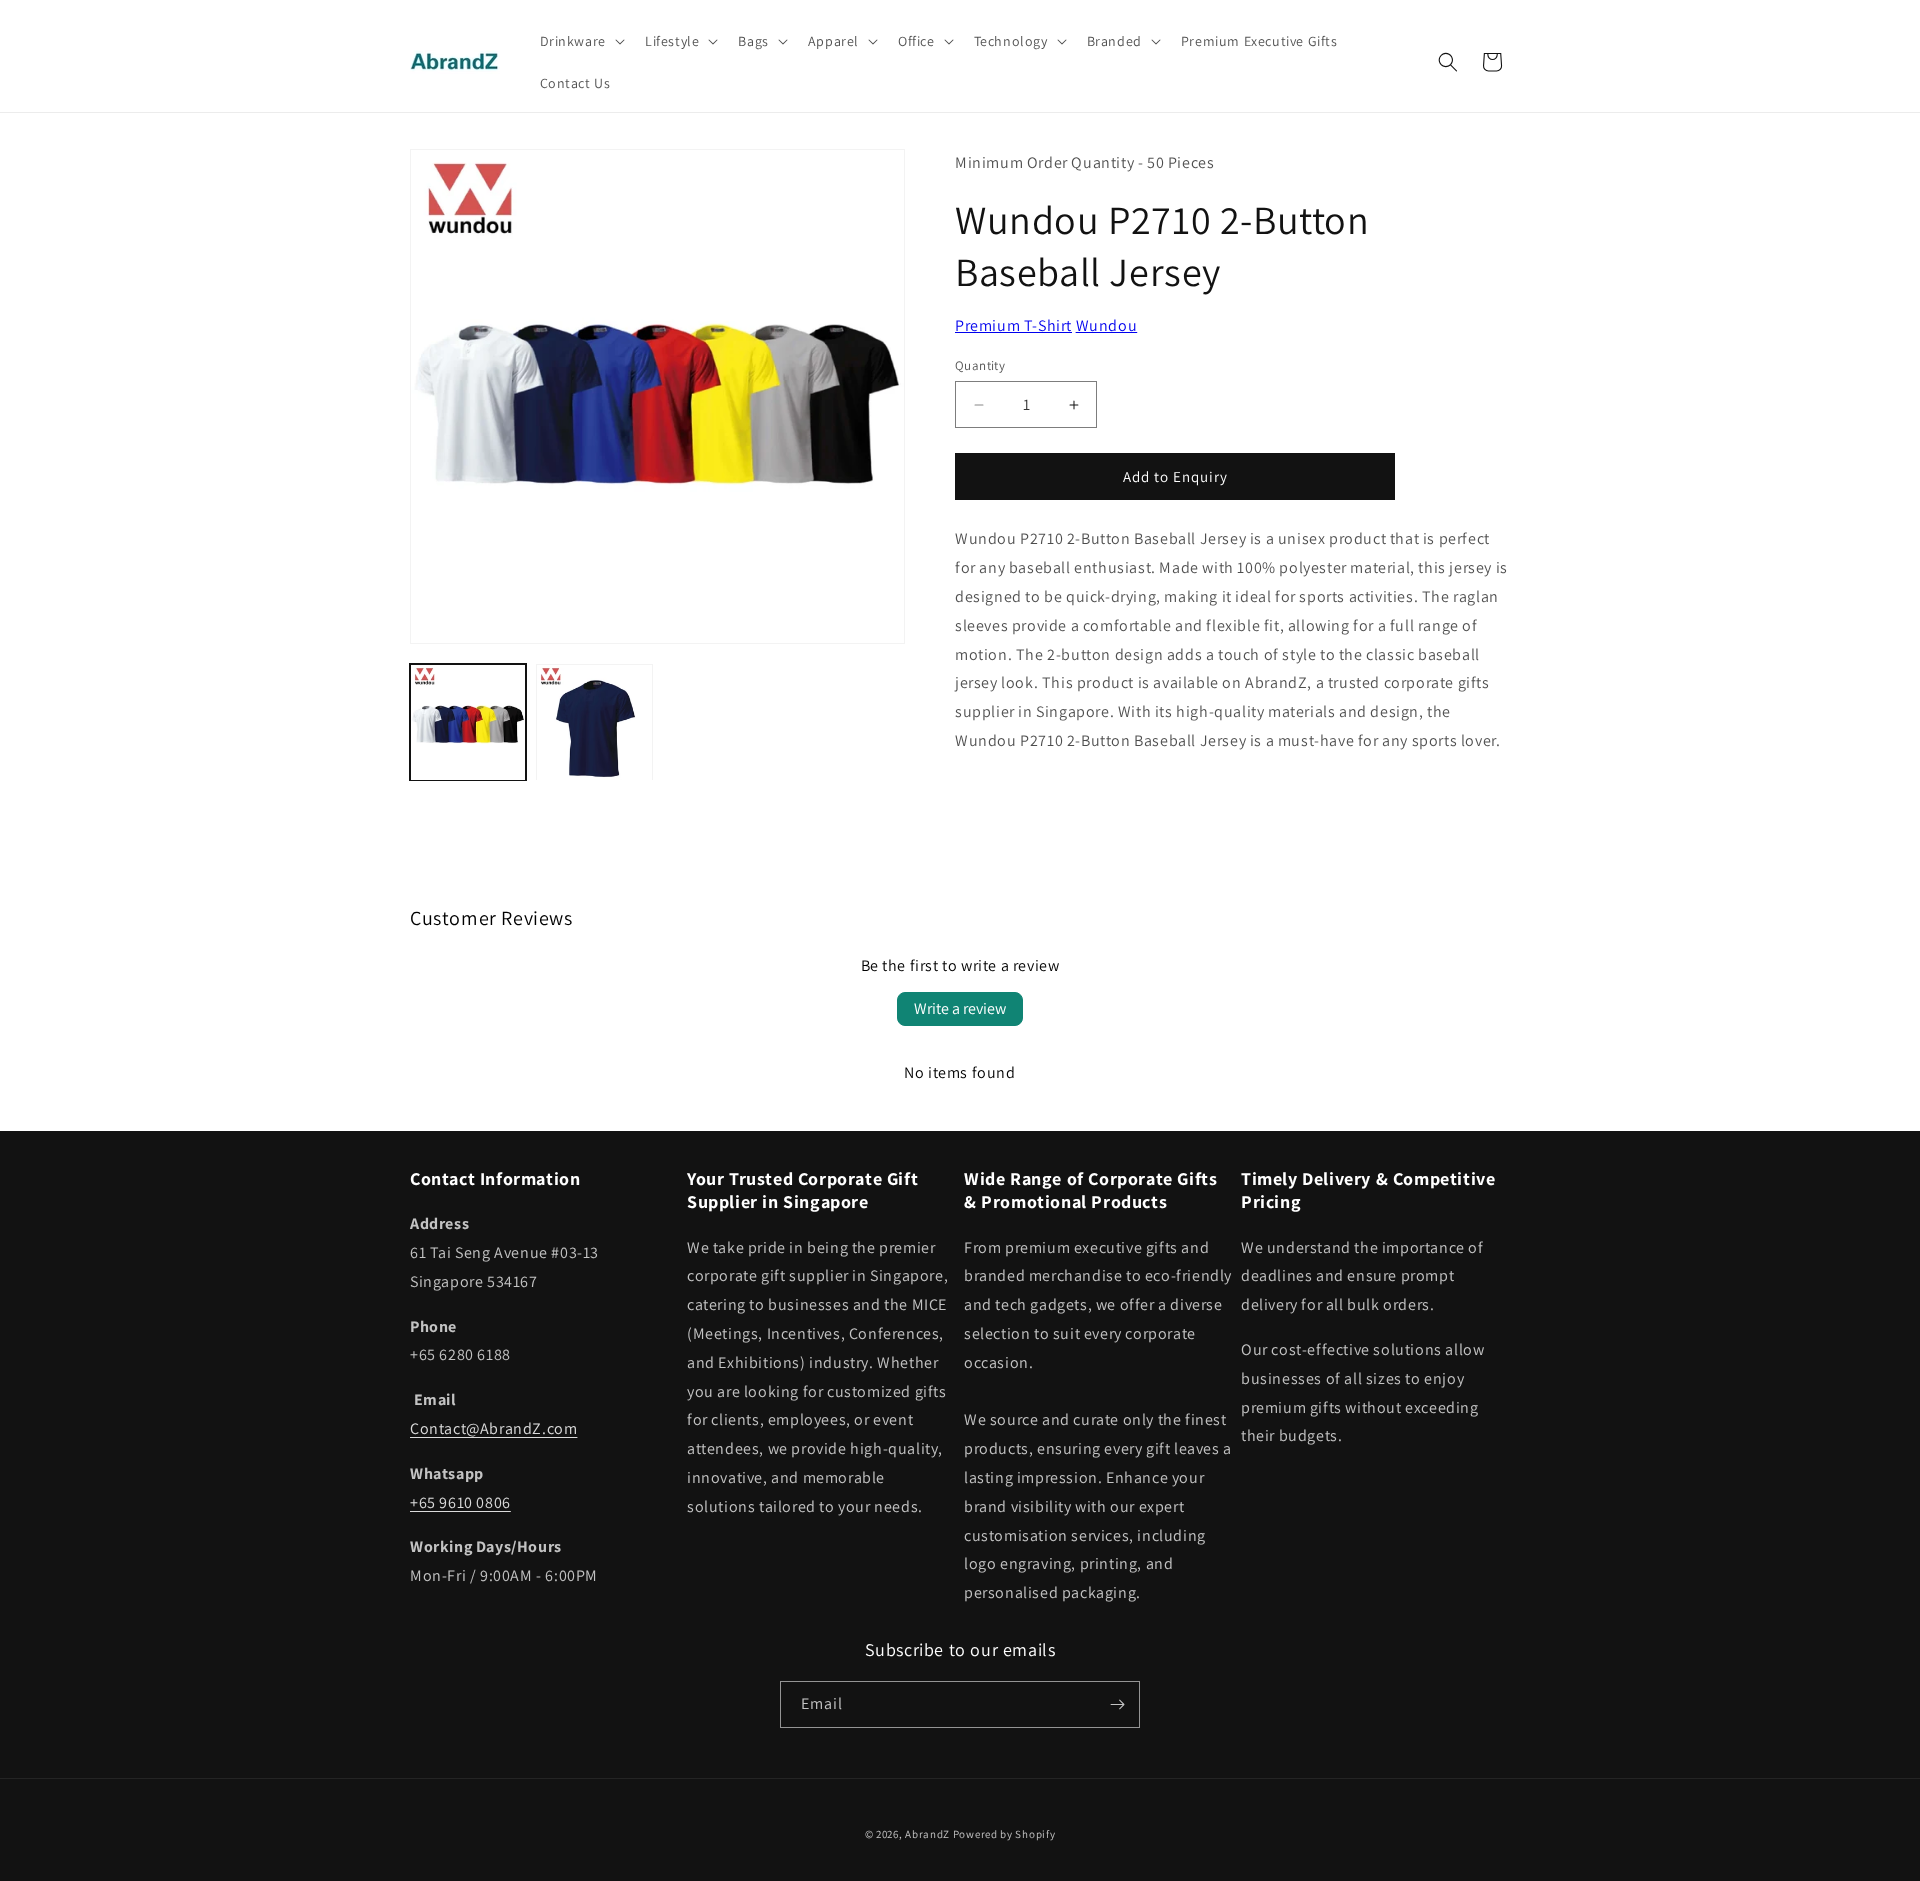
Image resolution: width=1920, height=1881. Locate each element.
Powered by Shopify (1004, 1834)
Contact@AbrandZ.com (493, 1428)
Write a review (960, 1008)
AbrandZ (927, 1834)
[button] (580, 41)
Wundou (1107, 325)
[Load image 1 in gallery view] (468, 722)
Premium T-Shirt (1013, 325)
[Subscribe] (1117, 1704)
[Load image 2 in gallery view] (594, 722)
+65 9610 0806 (460, 1502)
